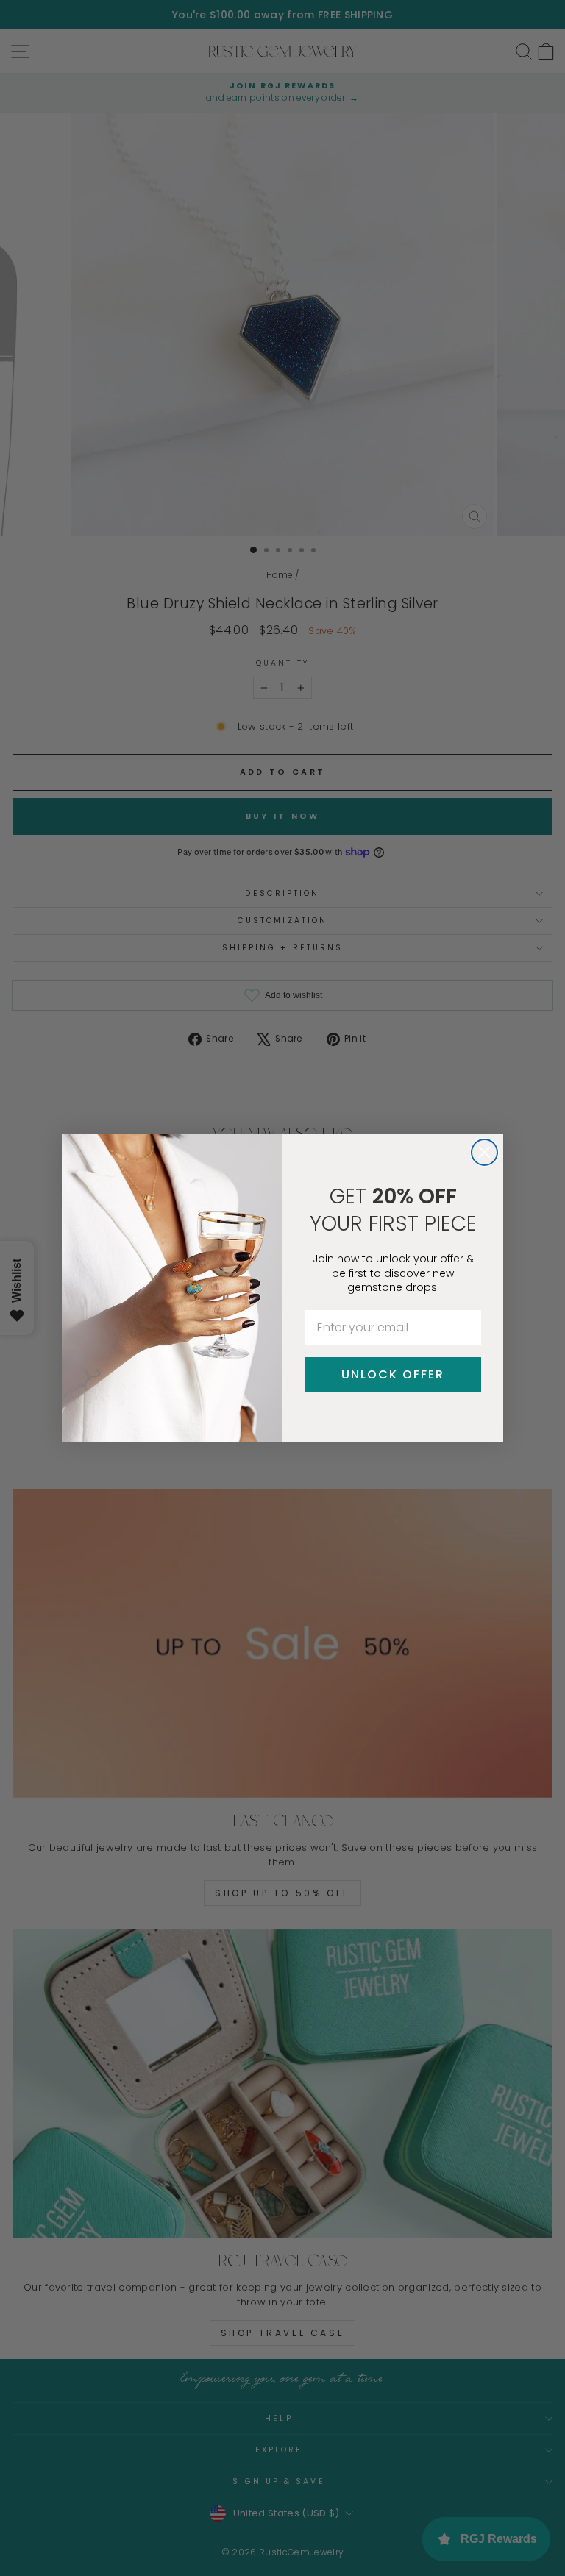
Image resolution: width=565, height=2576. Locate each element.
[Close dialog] (484, 1152)
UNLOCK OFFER (393, 1374)
